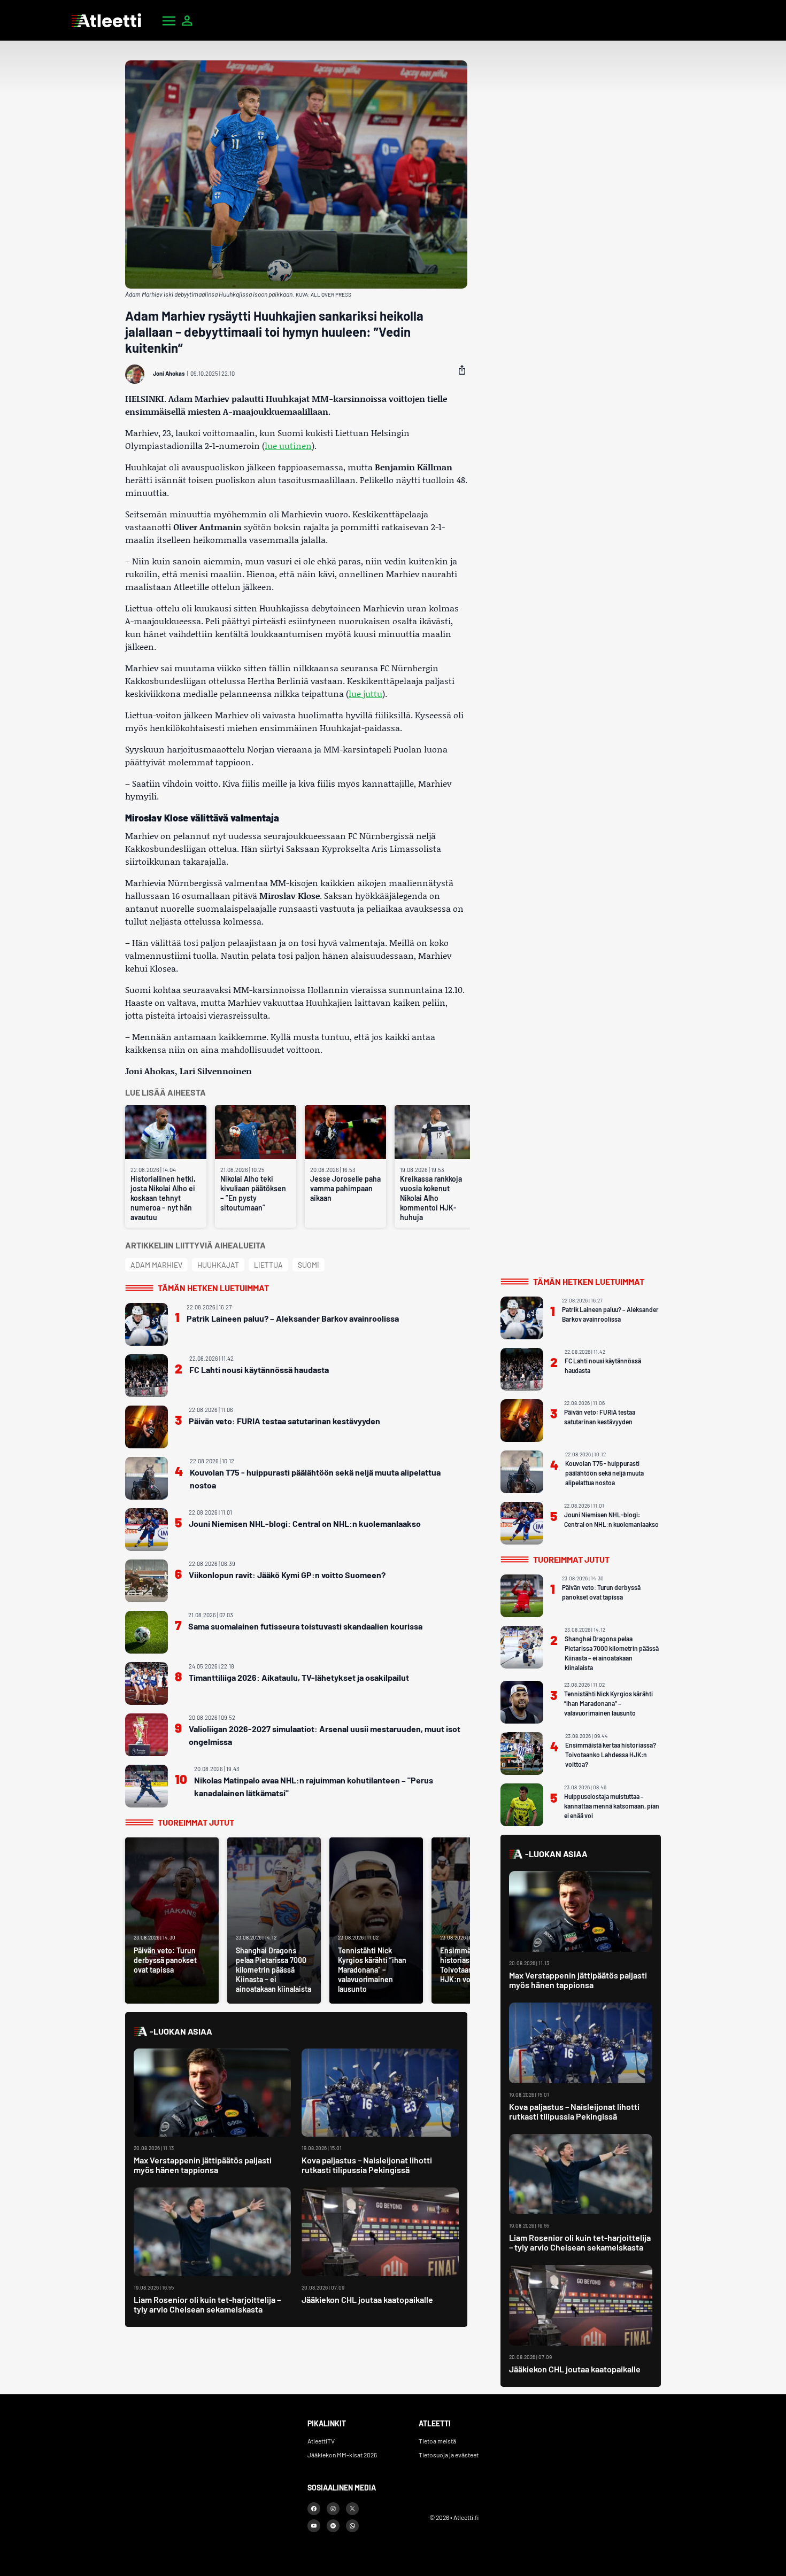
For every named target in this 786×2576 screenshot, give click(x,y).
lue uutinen (288, 445)
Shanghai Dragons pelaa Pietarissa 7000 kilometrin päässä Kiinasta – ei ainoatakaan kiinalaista (612, 1653)
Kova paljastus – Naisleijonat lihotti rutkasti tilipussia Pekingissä (367, 2165)
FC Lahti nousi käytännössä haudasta (259, 1370)
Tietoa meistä (437, 2441)
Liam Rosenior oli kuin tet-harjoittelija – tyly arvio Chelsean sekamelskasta (207, 2304)
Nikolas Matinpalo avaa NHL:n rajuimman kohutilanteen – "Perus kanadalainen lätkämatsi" (314, 1786)
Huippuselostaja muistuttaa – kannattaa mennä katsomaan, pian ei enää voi (612, 1806)
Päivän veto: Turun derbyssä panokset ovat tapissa (601, 1592)
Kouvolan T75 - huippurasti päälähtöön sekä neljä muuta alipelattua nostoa (315, 1479)
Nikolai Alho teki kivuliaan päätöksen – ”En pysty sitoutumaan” (253, 1193)
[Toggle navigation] (169, 20)
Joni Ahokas (169, 373)
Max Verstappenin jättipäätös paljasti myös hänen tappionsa (203, 2165)
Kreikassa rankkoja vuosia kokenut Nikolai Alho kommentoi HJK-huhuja (431, 1198)
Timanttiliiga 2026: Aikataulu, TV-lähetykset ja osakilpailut (299, 1677)
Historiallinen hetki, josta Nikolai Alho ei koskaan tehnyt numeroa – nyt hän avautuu (163, 1198)
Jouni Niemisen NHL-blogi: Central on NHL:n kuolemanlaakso (305, 1523)
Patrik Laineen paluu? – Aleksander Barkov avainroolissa (293, 1318)
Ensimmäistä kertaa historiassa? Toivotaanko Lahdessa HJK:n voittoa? (611, 1755)
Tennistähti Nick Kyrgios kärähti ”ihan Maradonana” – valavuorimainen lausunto (608, 1703)
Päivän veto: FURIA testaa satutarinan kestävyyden (284, 1421)
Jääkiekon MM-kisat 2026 (342, 2455)
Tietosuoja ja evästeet (449, 2455)
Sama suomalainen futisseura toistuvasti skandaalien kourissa (305, 1626)
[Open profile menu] (187, 20)
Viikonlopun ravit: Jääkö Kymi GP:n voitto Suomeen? (287, 1575)
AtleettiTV (321, 2441)
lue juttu (365, 693)
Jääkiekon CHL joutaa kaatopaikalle (367, 2299)
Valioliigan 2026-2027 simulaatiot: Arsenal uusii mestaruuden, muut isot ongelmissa (325, 1735)
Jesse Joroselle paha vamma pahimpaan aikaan (345, 1188)
